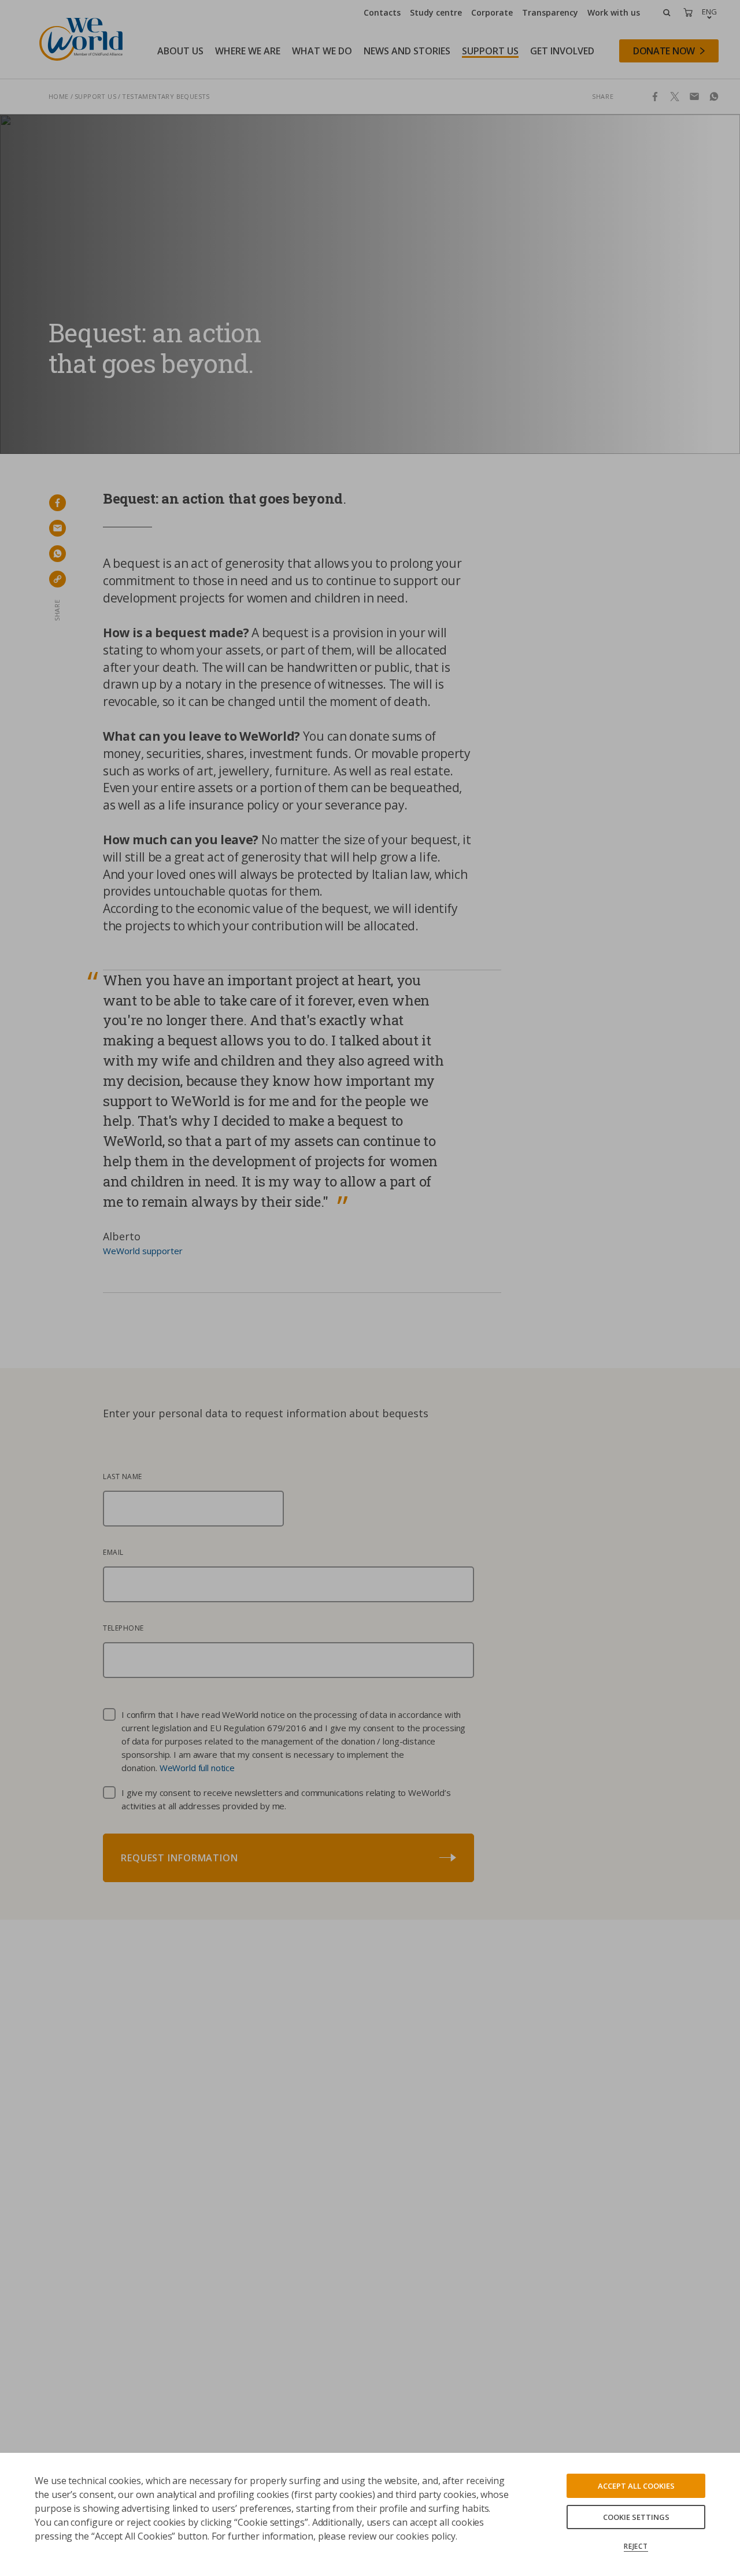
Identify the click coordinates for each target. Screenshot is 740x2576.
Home (59, 96)
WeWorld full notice (197, 1768)
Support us (95, 96)
